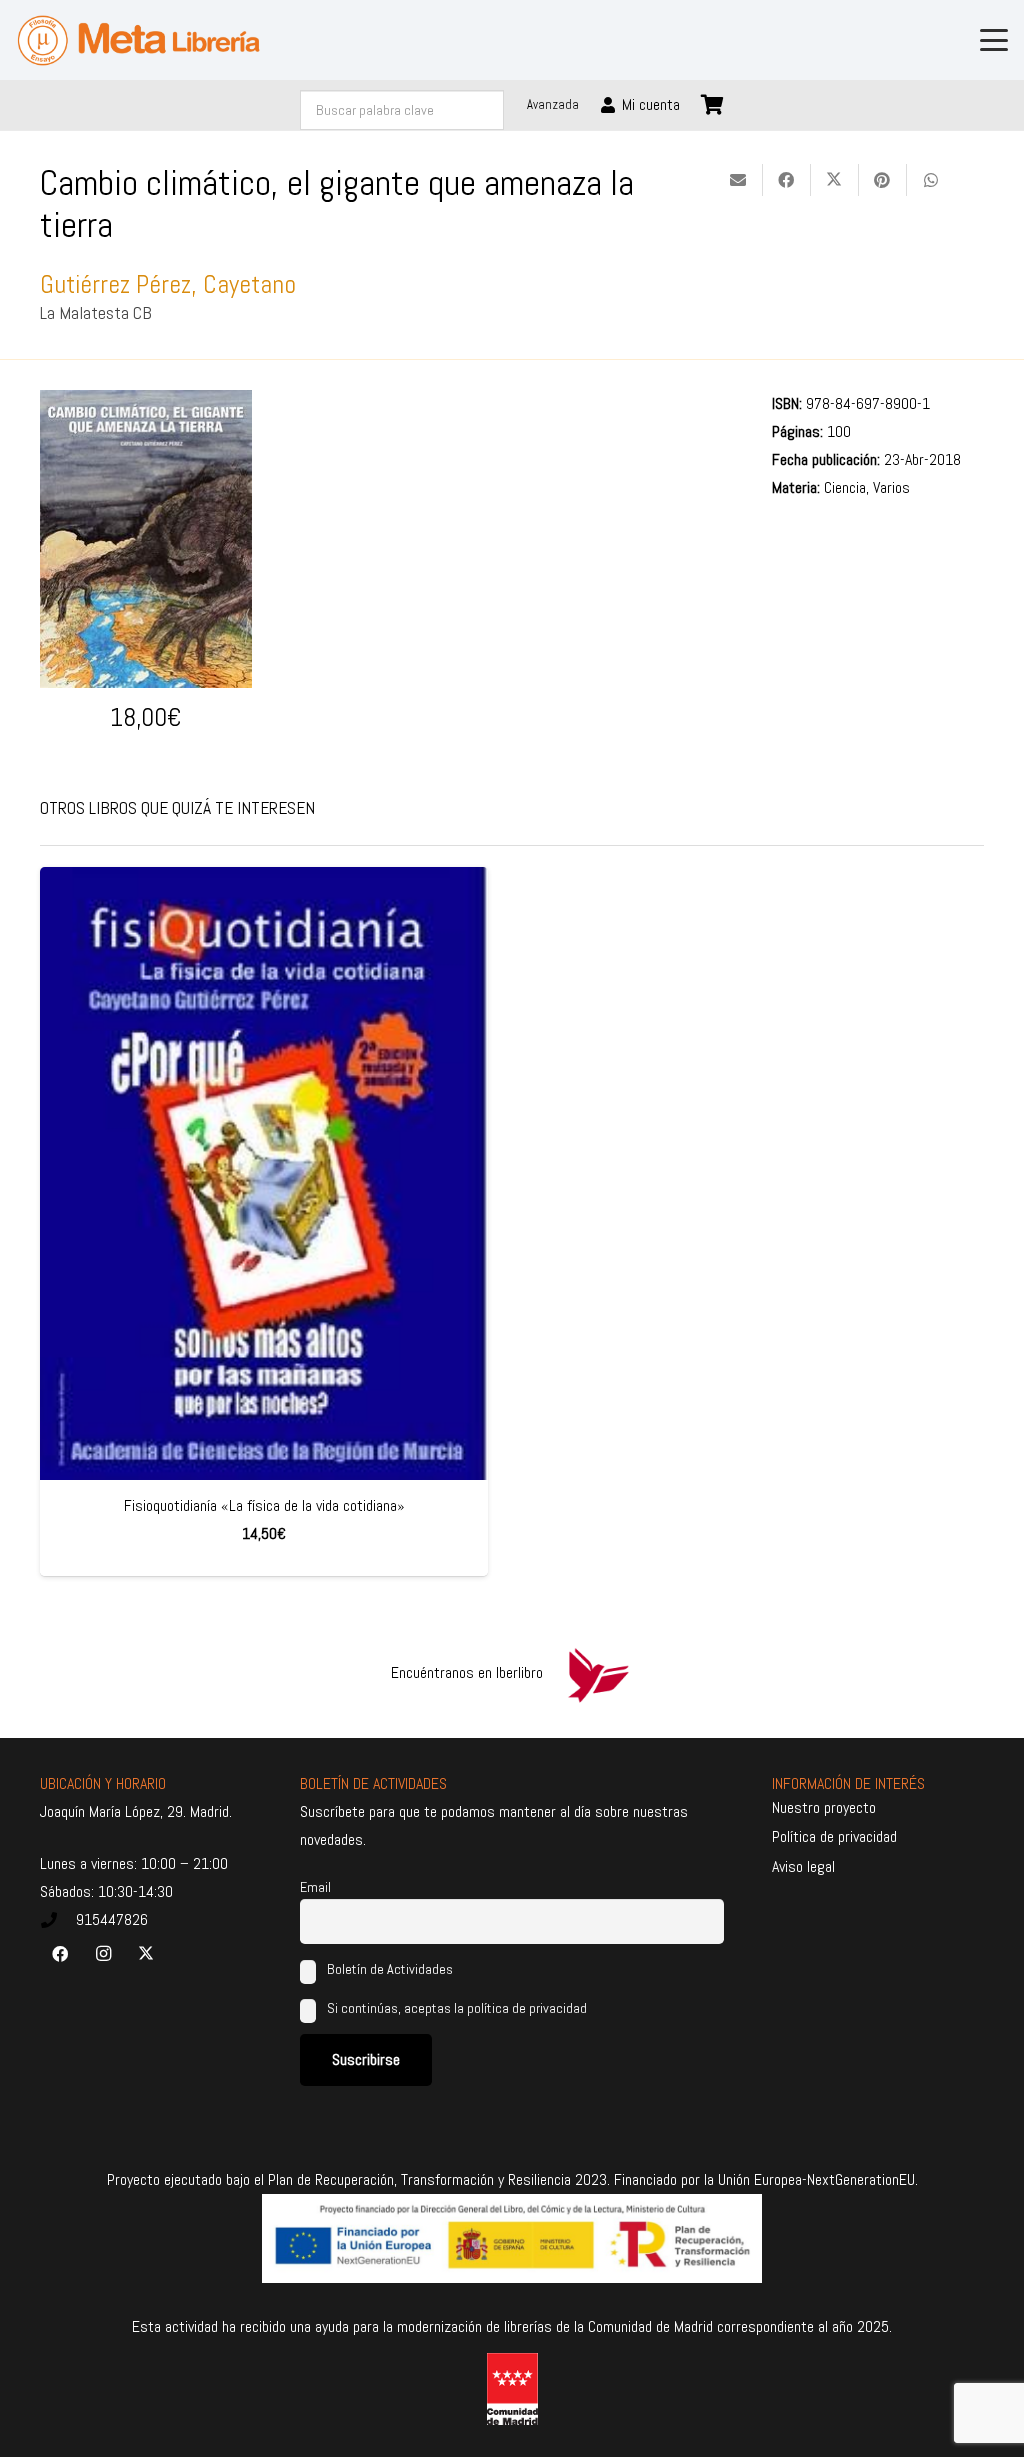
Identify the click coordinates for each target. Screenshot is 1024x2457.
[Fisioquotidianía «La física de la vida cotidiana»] (264, 1174)
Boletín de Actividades (388, 1969)
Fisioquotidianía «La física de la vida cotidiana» (264, 1505)
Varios (891, 487)
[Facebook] (60, 1954)
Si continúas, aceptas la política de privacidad (457, 2008)
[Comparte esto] (787, 180)
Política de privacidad (834, 1836)
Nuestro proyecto (824, 1807)
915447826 (112, 1919)
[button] (994, 40)
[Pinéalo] (883, 180)
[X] (146, 1954)
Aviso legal (803, 1866)
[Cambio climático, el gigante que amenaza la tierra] (146, 403)
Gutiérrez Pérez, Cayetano (168, 284)
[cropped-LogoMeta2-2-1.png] (138, 40)
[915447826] (58, 1920)
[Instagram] (103, 1954)
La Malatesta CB (96, 313)
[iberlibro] (598, 1673)
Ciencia (845, 487)
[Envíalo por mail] (739, 180)
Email (315, 1887)
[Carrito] (713, 105)
